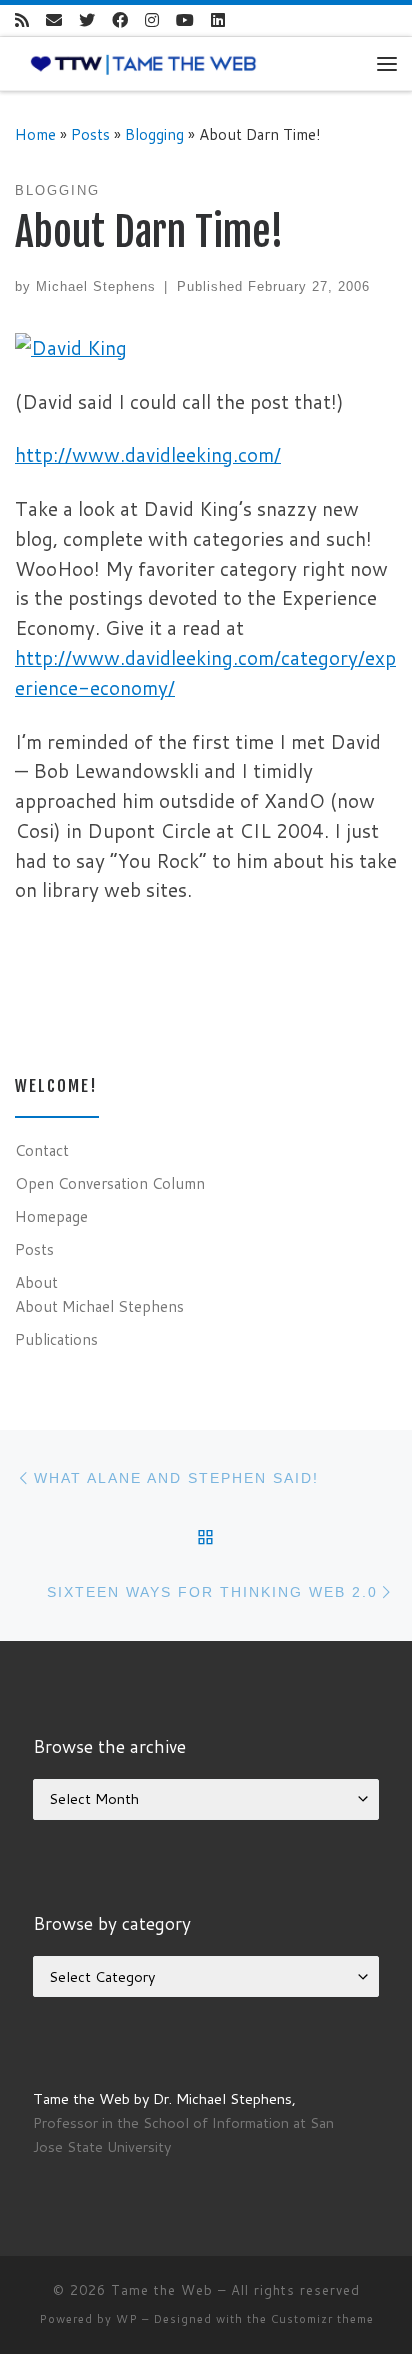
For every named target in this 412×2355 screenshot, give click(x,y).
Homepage (51, 1216)
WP (127, 2319)
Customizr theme (322, 2319)
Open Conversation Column (110, 1183)
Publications (56, 1339)
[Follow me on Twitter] (87, 20)
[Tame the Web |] (143, 63)
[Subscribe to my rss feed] (22, 20)
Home (35, 134)
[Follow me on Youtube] (185, 20)
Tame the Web (162, 2290)
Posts (90, 134)
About (36, 1282)
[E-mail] (54, 20)
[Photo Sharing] (71, 345)
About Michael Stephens (99, 1306)
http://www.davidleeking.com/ (148, 454)
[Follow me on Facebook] (120, 20)
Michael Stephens (96, 286)
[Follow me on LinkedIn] (218, 20)
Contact (42, 1150)
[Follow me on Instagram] (152, 20)
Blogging (154, 134)
